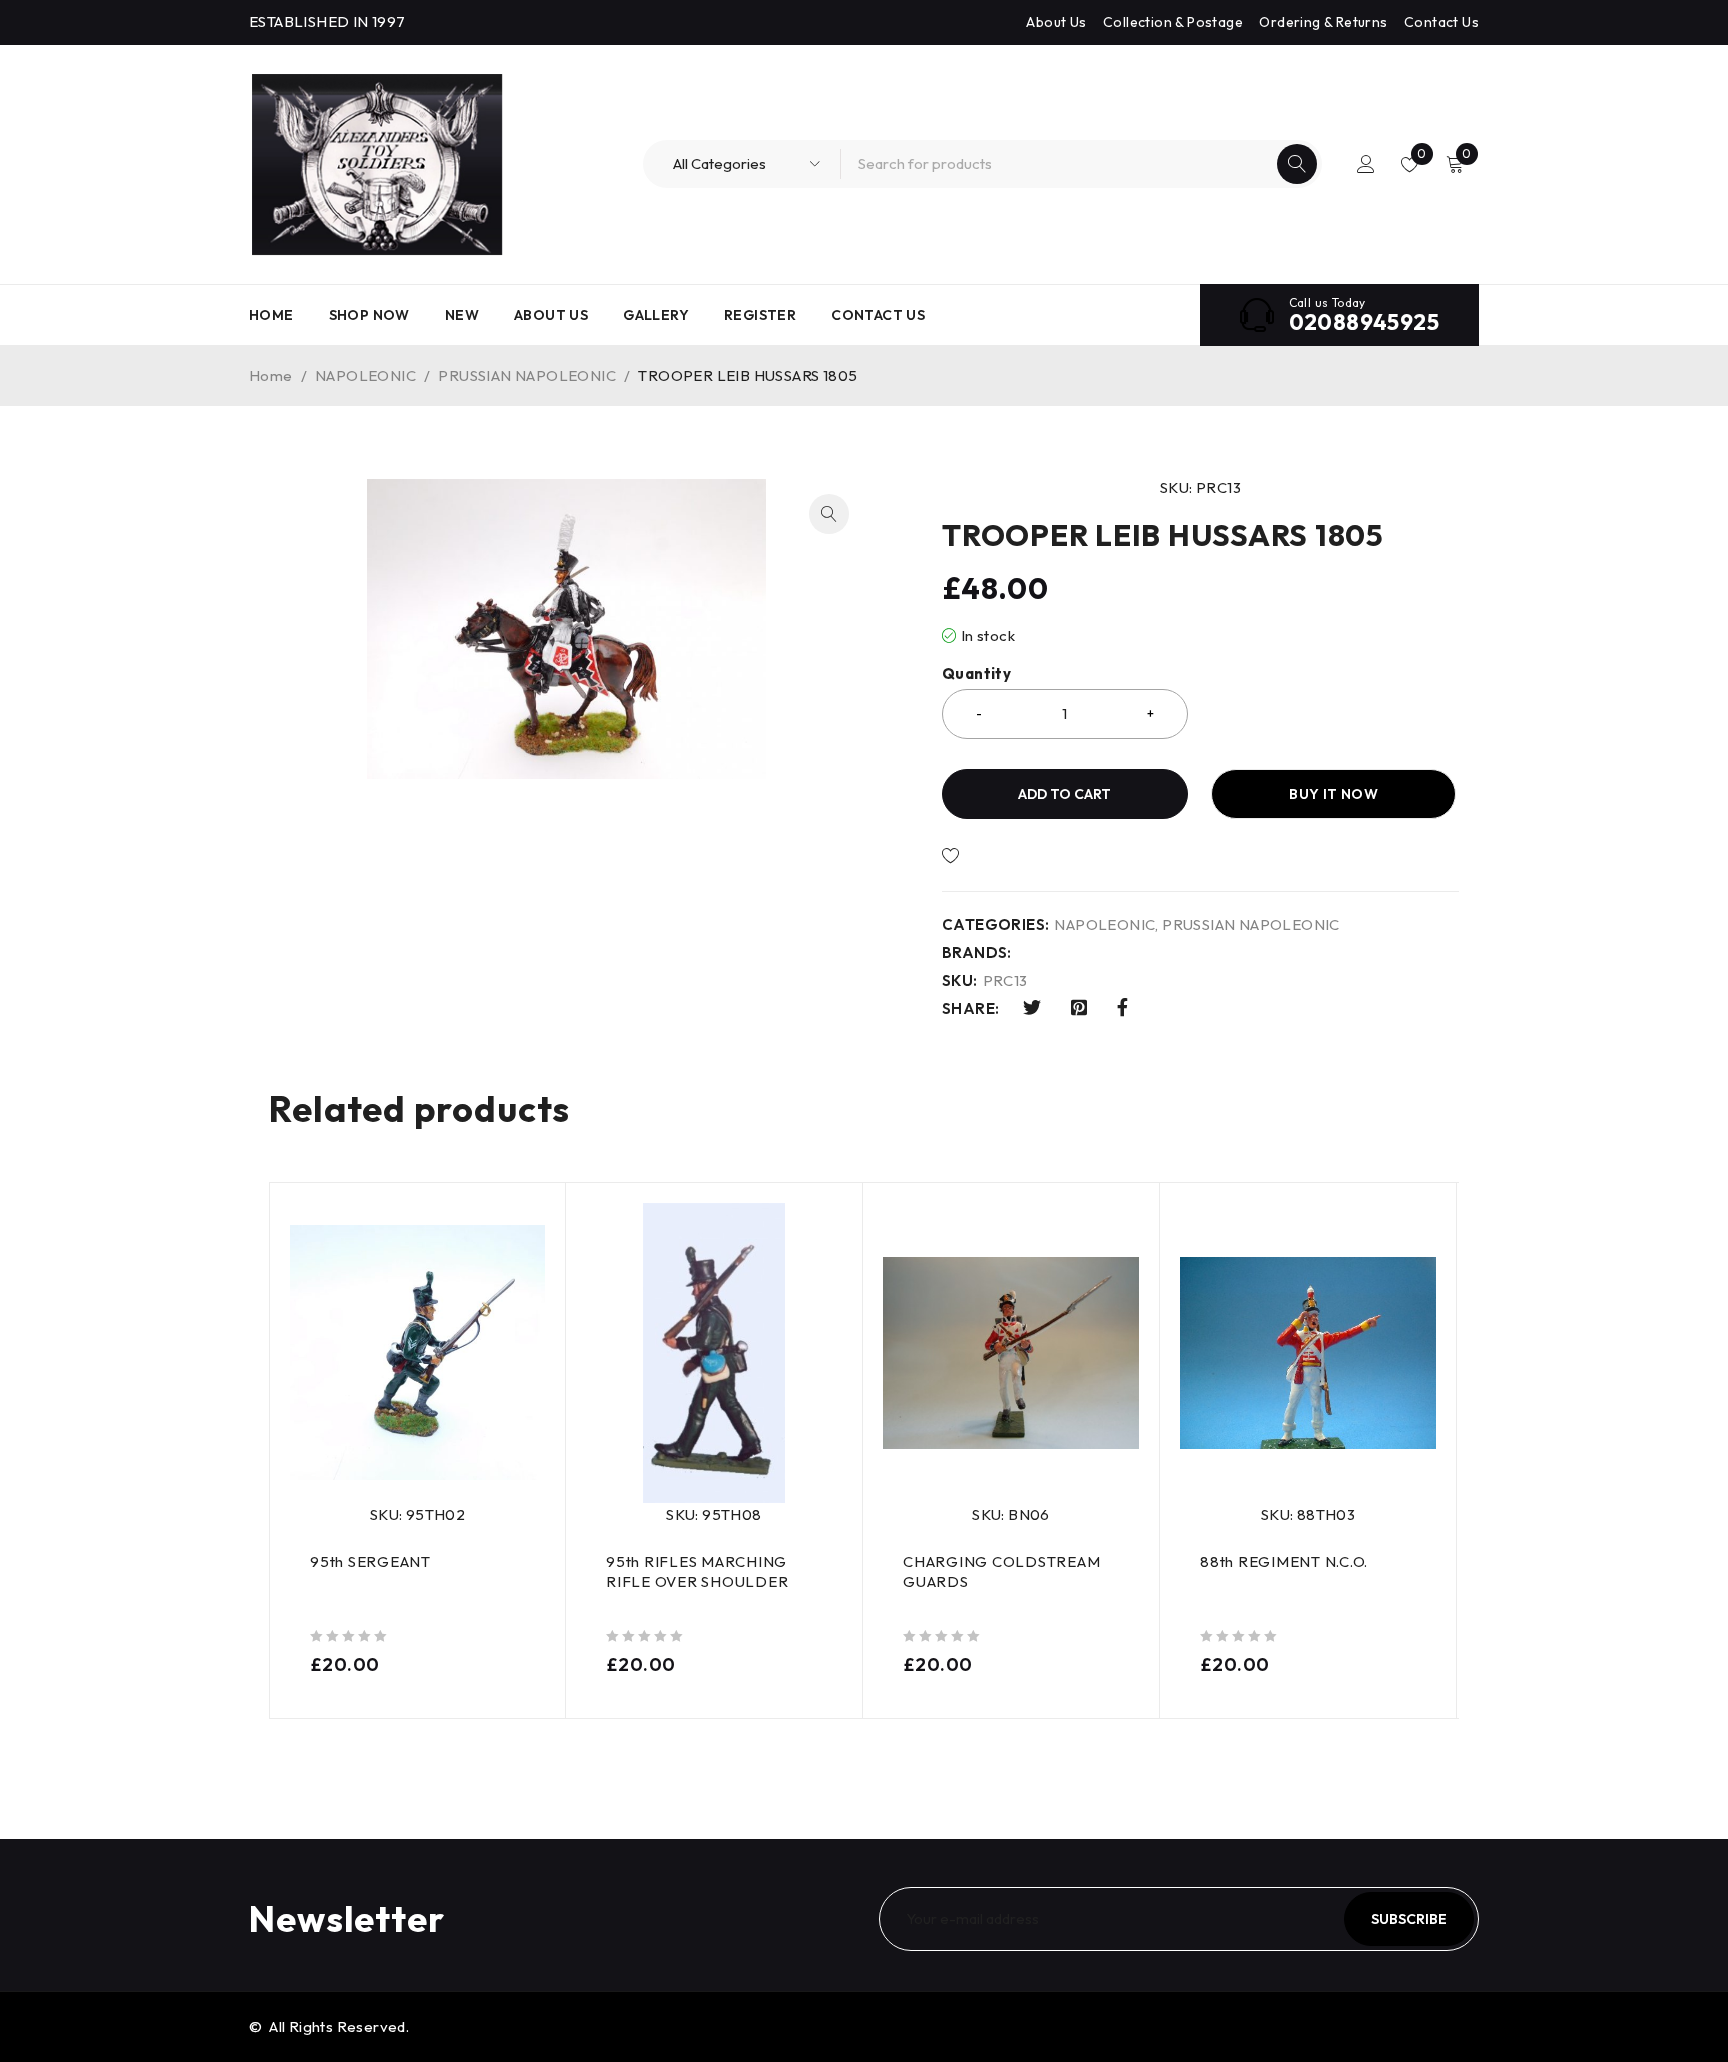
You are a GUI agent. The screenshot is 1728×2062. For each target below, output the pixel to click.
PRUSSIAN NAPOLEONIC (527, 375)
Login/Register (1366, 164)
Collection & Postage (1173, 22)
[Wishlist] (1018, 856)
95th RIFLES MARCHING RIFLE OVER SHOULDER (697, 1571)
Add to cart (1064, 794)
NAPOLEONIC (365, 375)
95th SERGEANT (370, 1561)
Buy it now (1333, 794)
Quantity (976, 674)
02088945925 (1364, 322)
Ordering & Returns (1323, 22)
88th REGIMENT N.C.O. (1284, 1561)
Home (271, 375)
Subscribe (1409, 1919)
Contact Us (1441, 22)
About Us (1056, 22)
